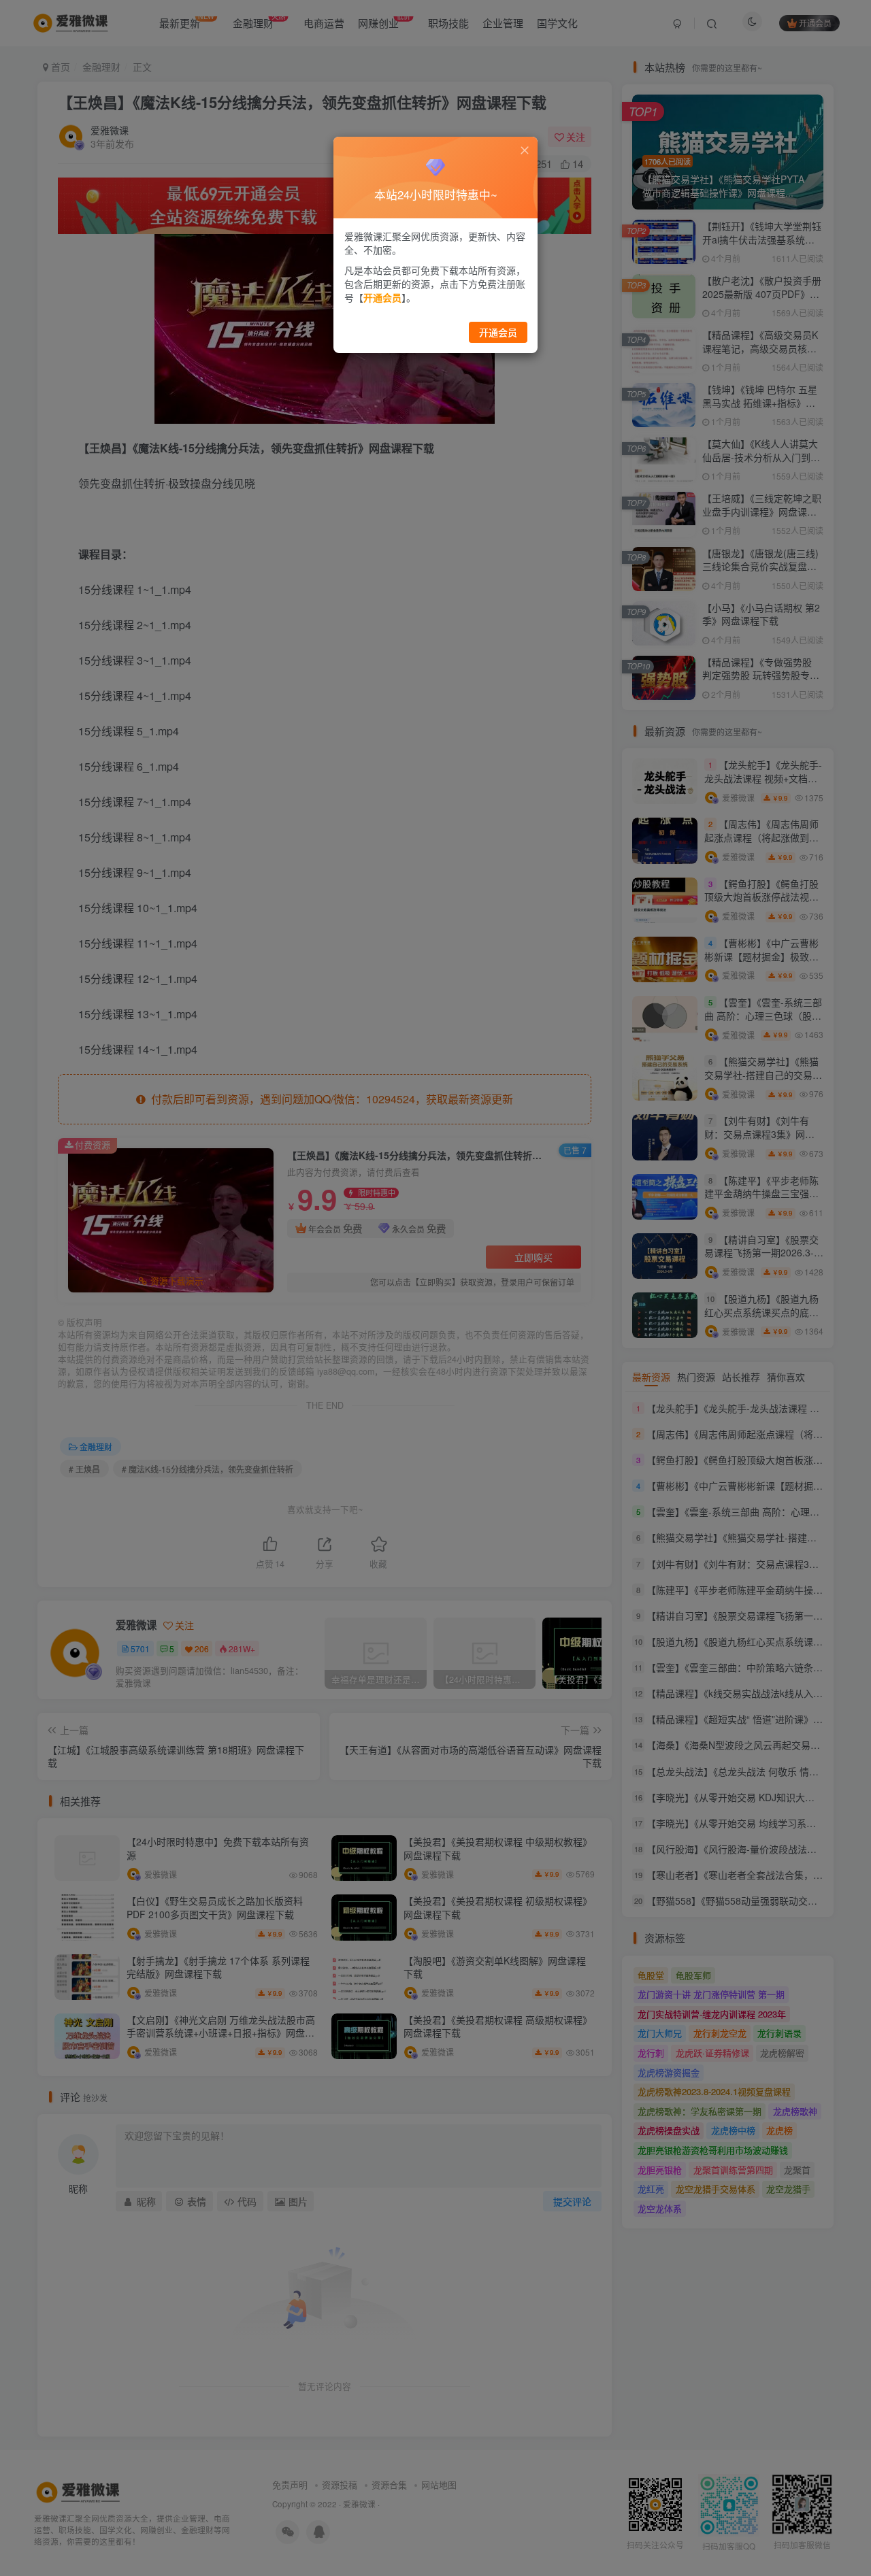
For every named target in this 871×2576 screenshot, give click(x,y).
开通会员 (498, 332)
